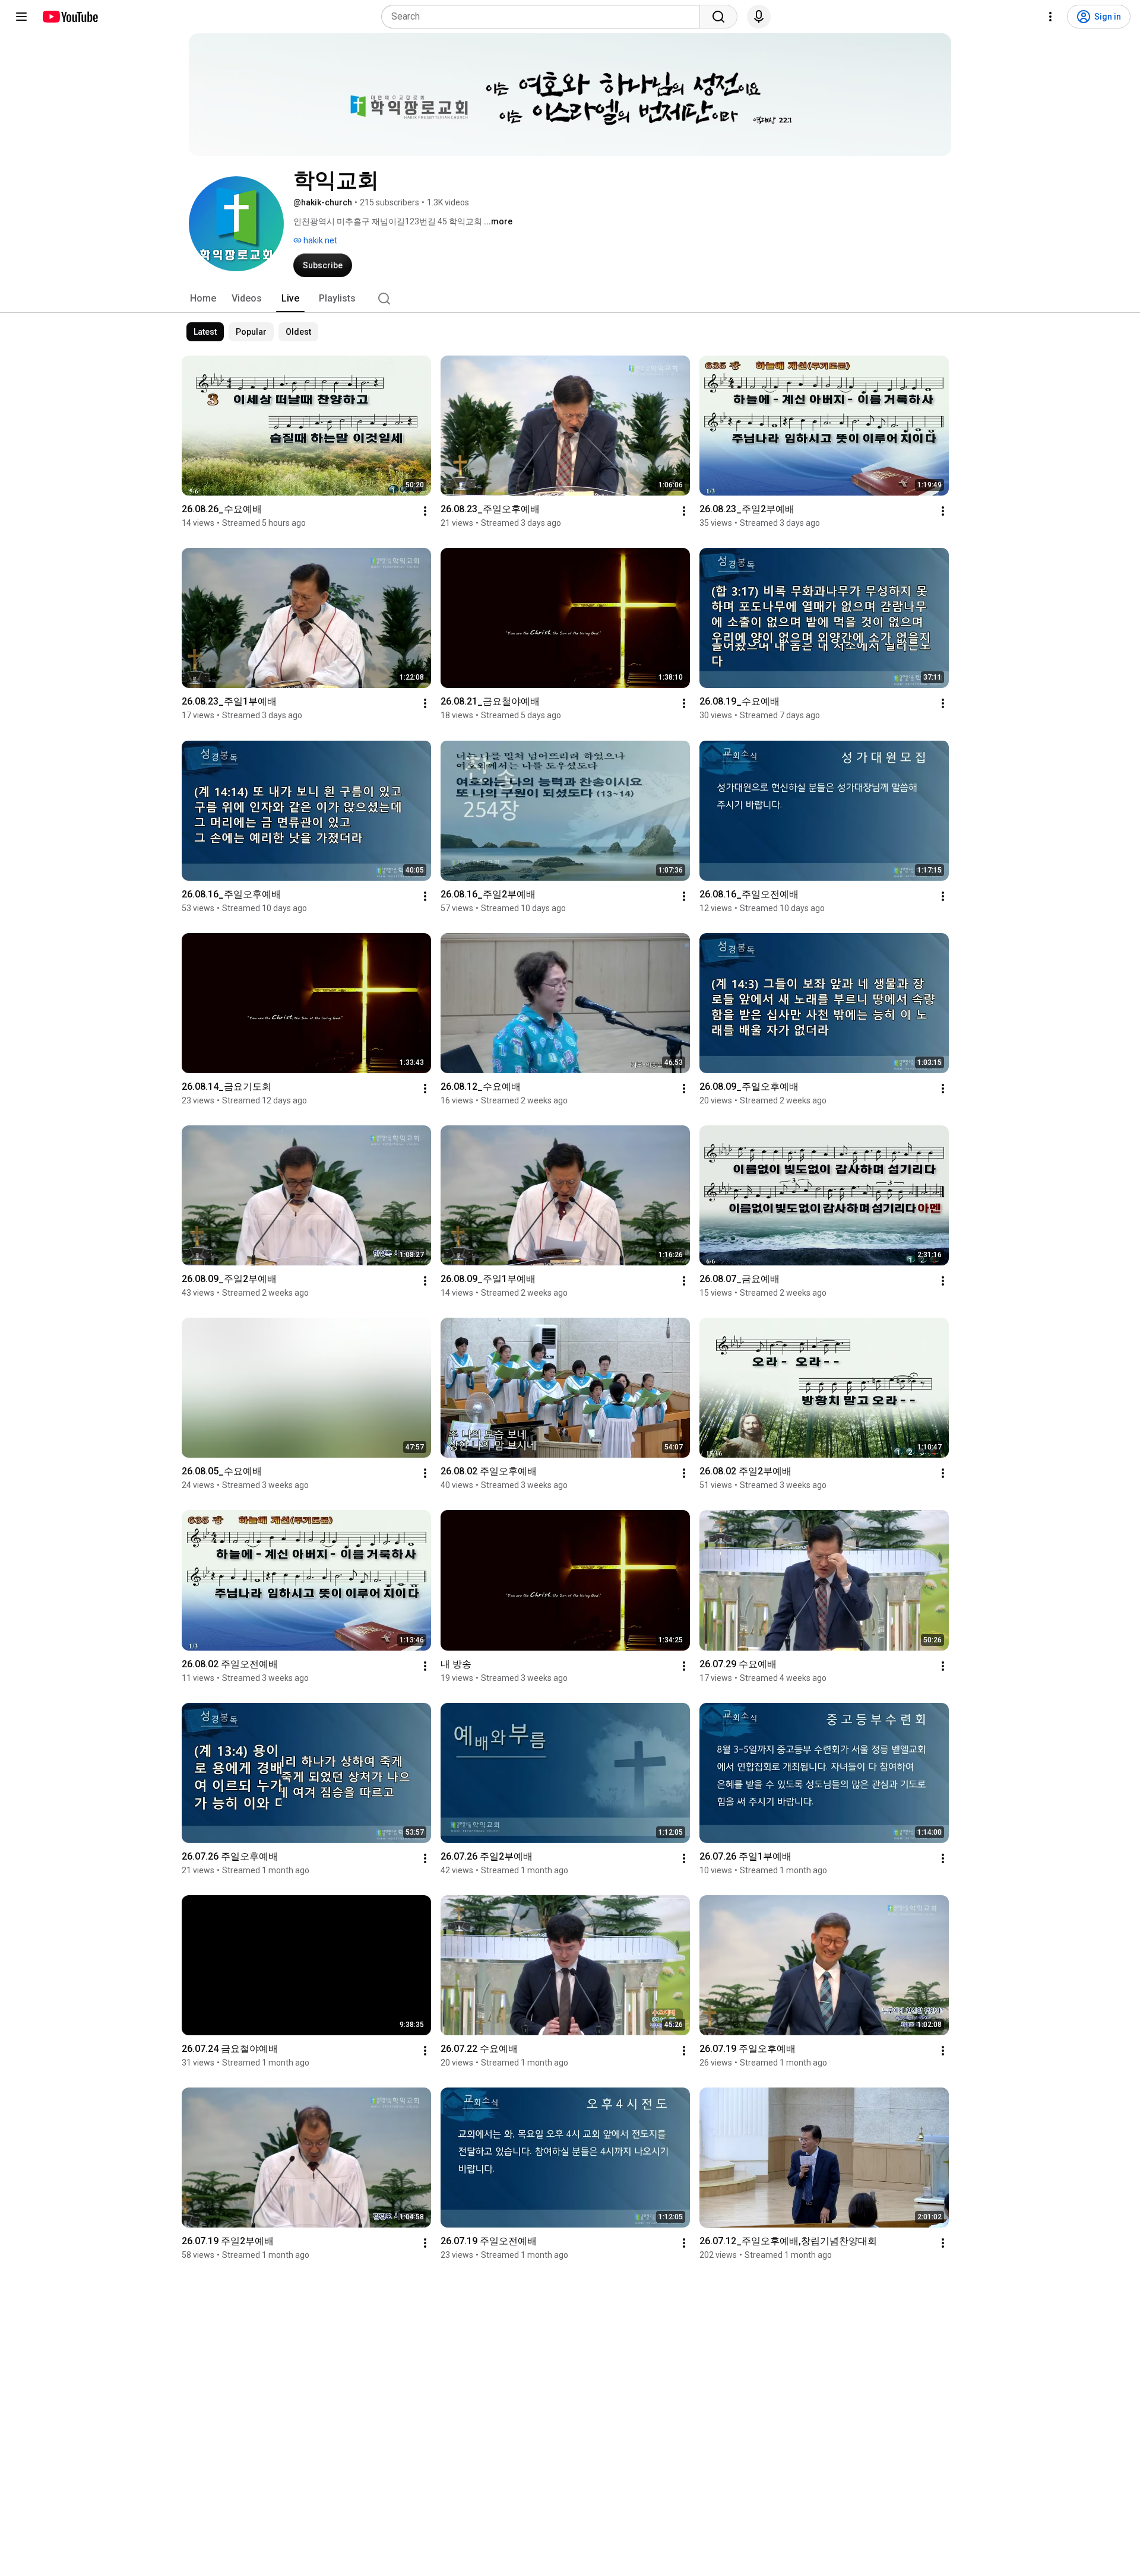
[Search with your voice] (759, 17)
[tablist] (570, 299)
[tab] (203, 299)
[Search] (718, 17)
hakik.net (319, 240)
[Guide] (21, 17)
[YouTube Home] (70, 17)
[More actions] (425, 511)
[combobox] (544, 17)
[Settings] (1050, 17)
